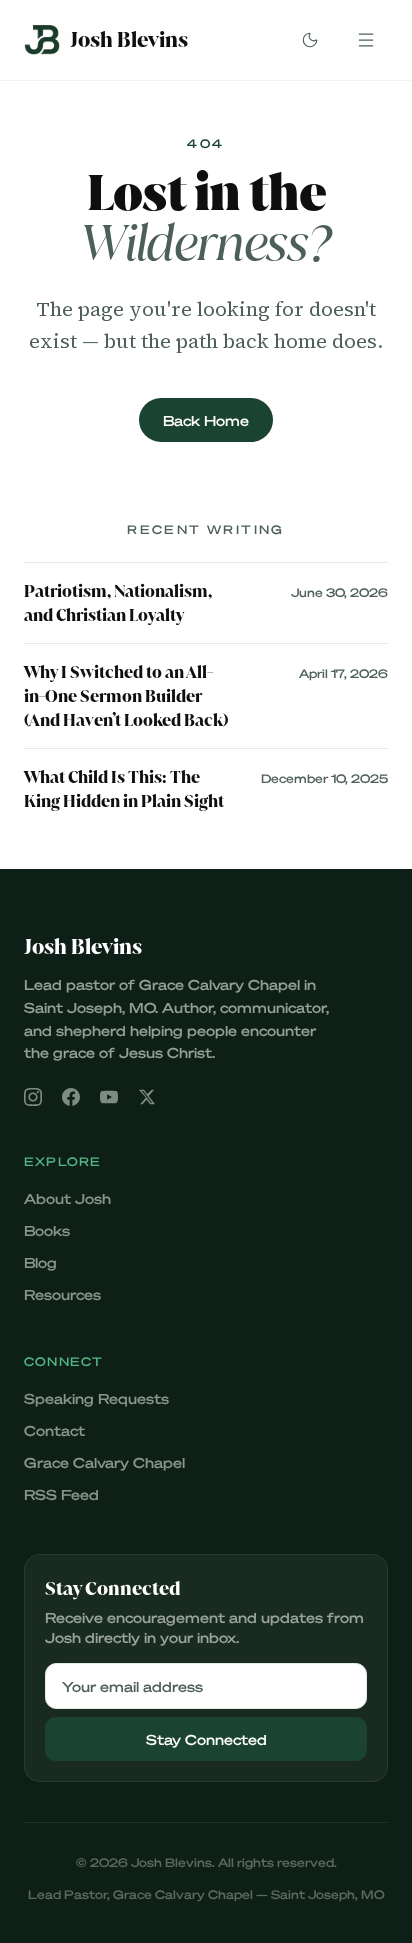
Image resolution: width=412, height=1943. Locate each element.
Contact (54, 1430)
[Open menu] (366, 40)
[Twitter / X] (147, 1097)
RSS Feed (61, 1494)
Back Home (206, 420)
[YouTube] (109, 1097)
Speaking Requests (96, 1398)
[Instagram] (33, 1097)
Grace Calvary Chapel (104, 1462)
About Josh (67, 1198)
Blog (40, 1262)
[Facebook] (71, 1097)
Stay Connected (206, 1739)
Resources (62, 1294)
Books (47, 1230)
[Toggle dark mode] (310, 40)
